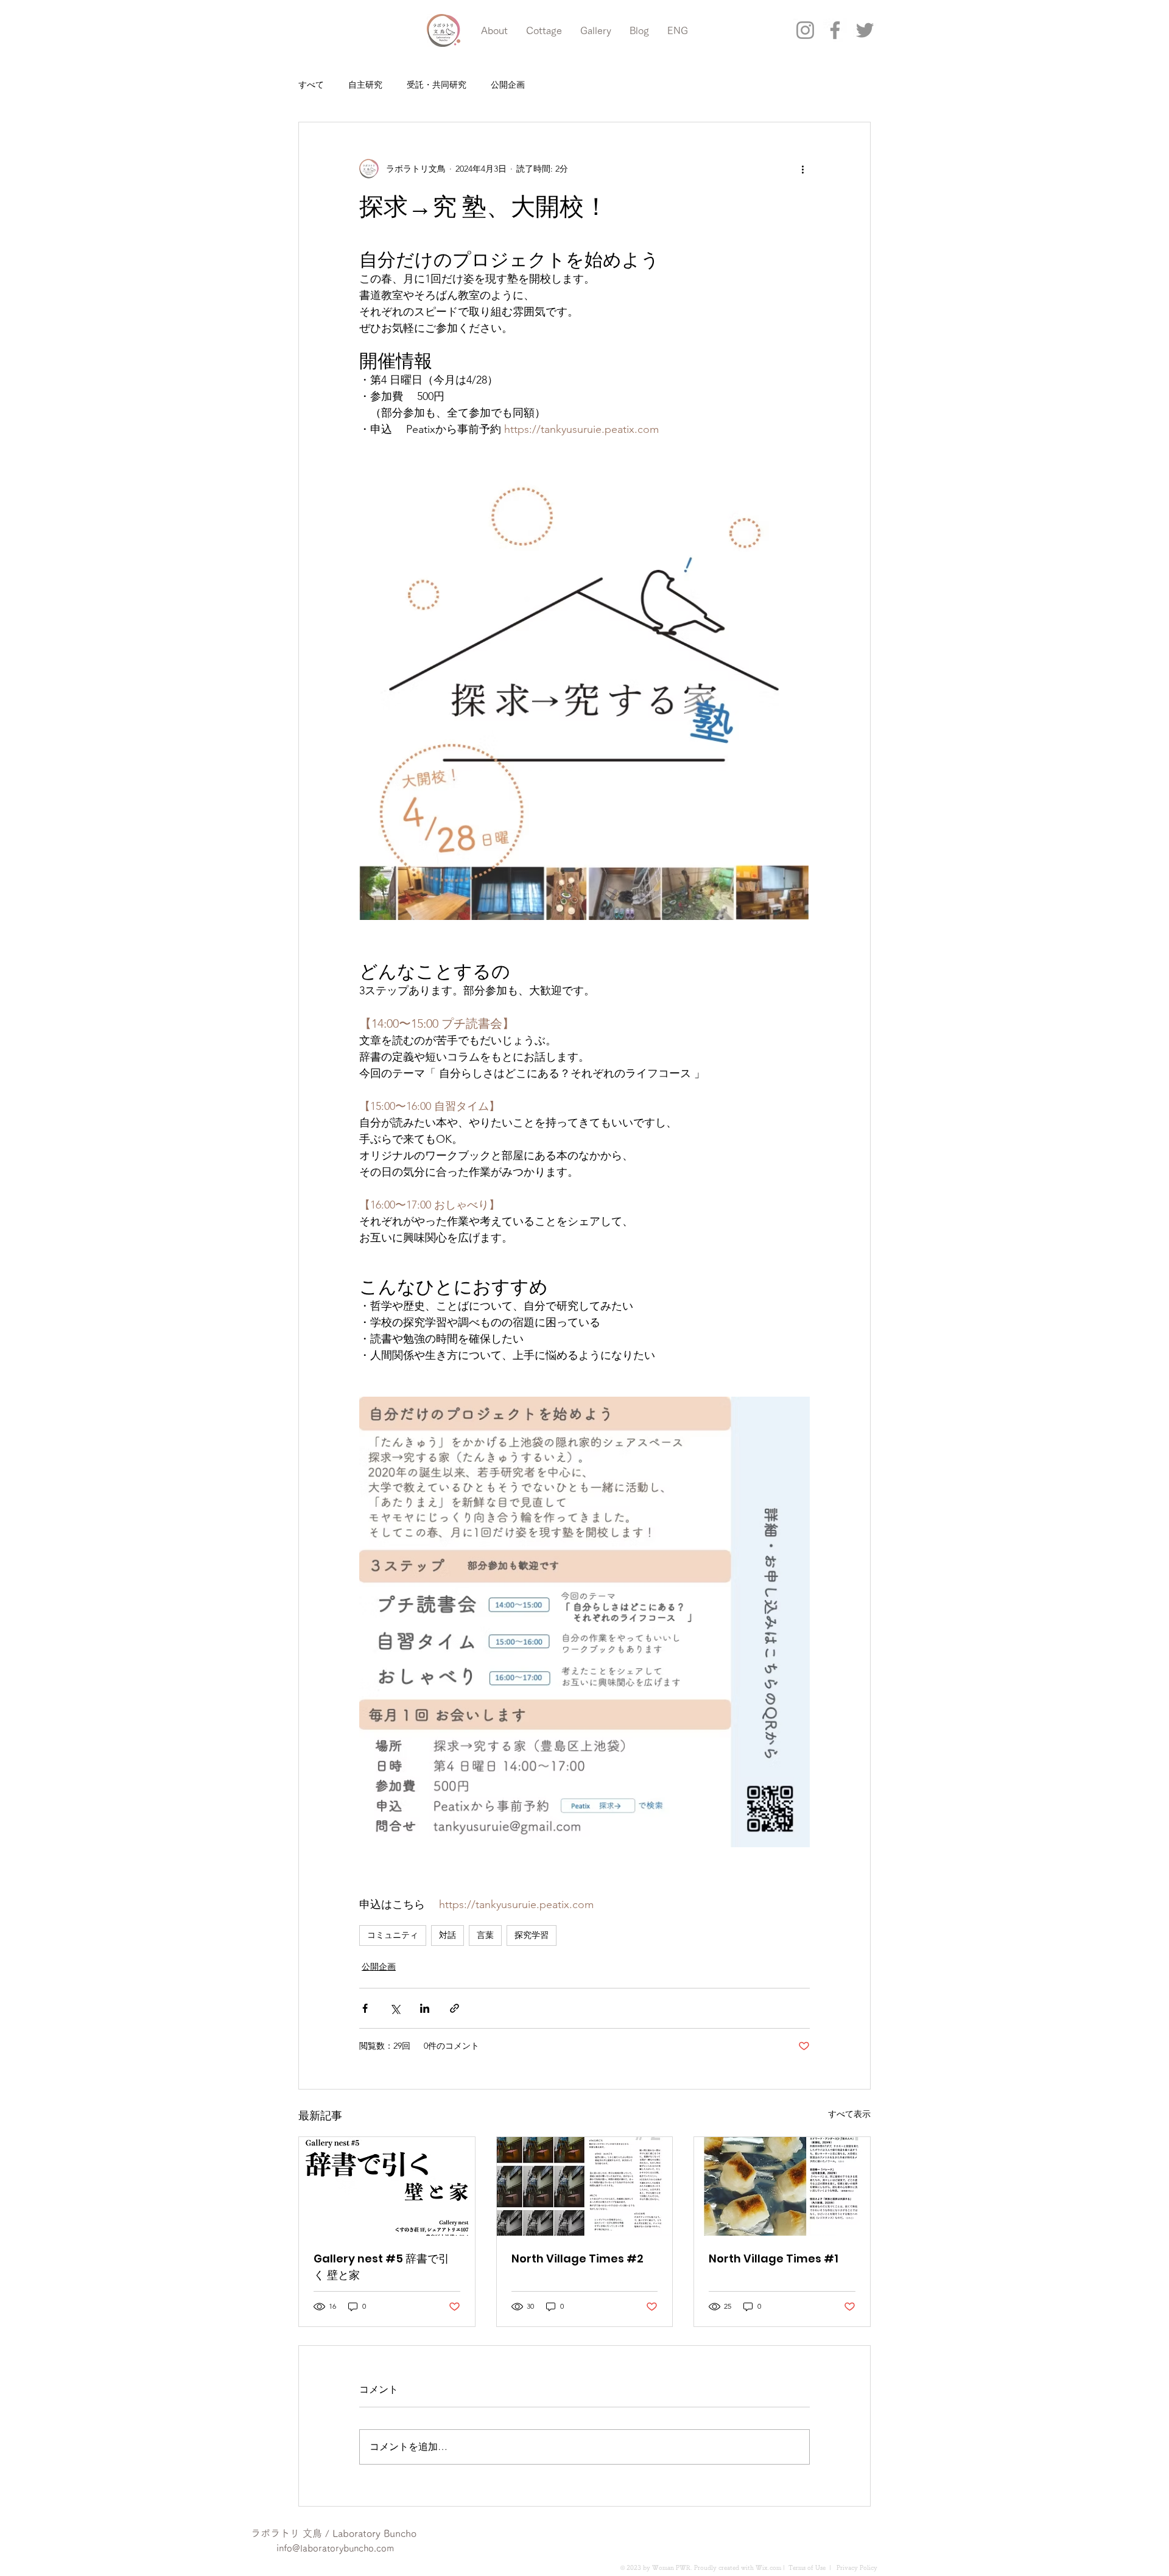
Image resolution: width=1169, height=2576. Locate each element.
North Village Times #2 (577, 2258)
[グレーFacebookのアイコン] (835, 30)
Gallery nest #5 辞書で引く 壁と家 (381, 2267)
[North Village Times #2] (585, 2186)
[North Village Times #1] (782, 2186)
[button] (44, 22)
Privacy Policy (856, 2567)
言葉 (485, 1935)
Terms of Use (807, 2567)
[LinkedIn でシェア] (425, 2008)
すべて (311, 85)
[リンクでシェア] (455, 2008)
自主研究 (365, 85)
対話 (448, 1935)
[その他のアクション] (802, 169)
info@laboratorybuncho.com (335, 2548)
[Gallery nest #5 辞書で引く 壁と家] (387, 2186)
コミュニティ (393, 1935)
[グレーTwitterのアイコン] (865, 30)
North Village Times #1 (774, 2258)
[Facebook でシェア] (365, 2008)
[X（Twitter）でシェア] (395, 2008)
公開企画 (508, 85)
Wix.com (768, 2567)
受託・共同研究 (437, 85)
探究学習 (532, 1935)
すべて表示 (849, 2114)
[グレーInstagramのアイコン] (805, 30)
